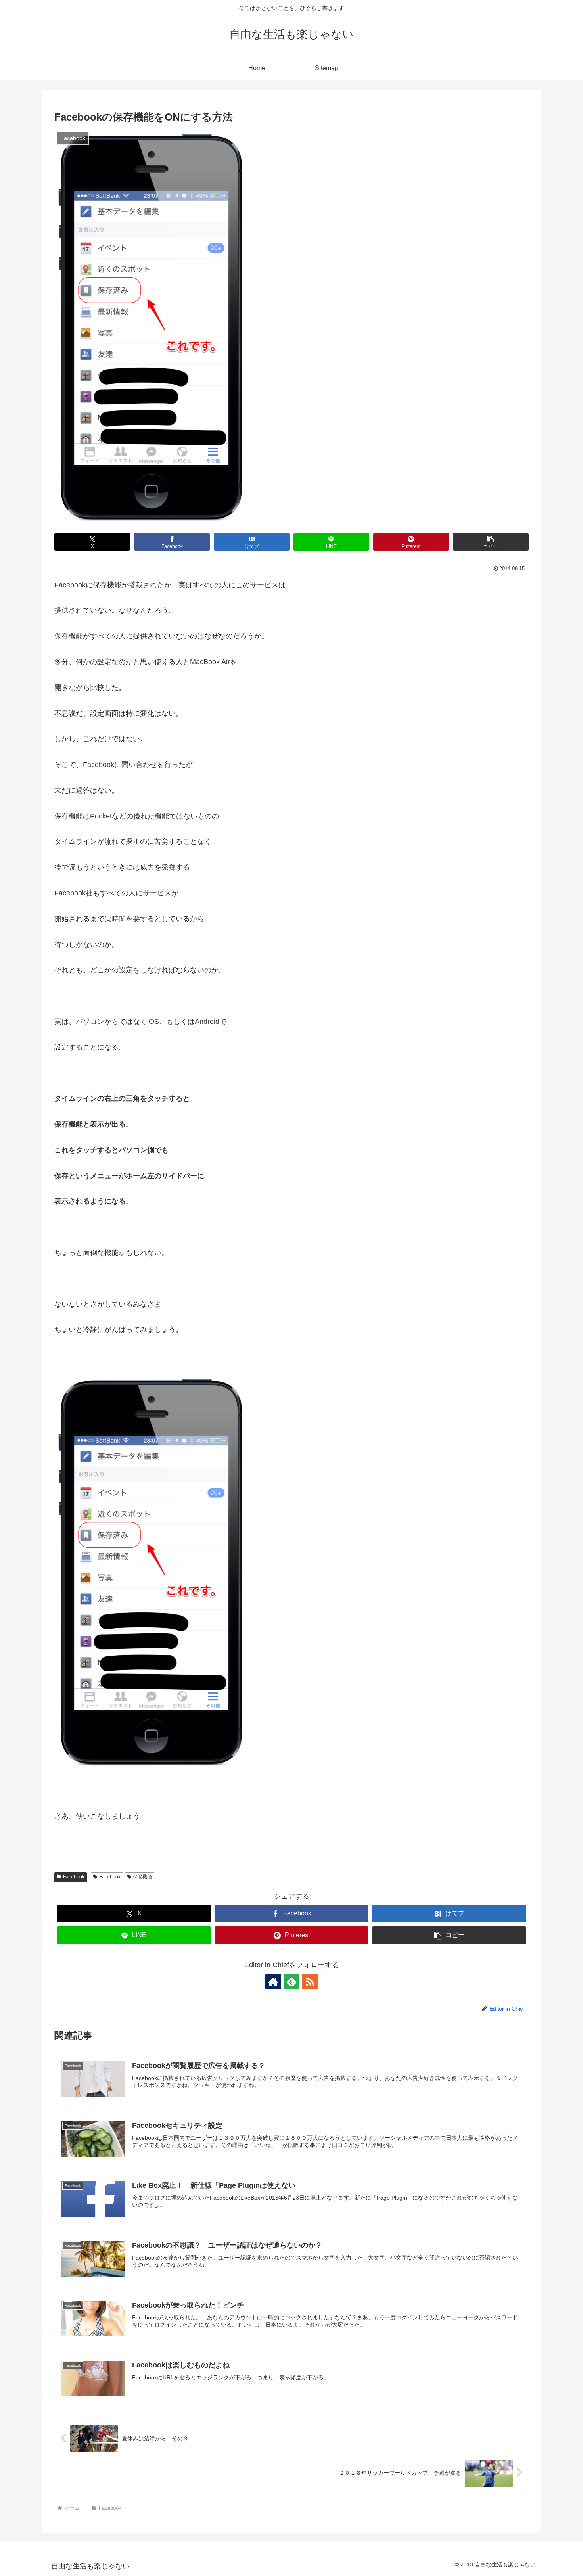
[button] (491, 542)
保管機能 (142, 1877)
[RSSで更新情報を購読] (310, 1982)
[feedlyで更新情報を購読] (291, 1982)
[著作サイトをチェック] (273, 1982)
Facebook (74, 1877)
